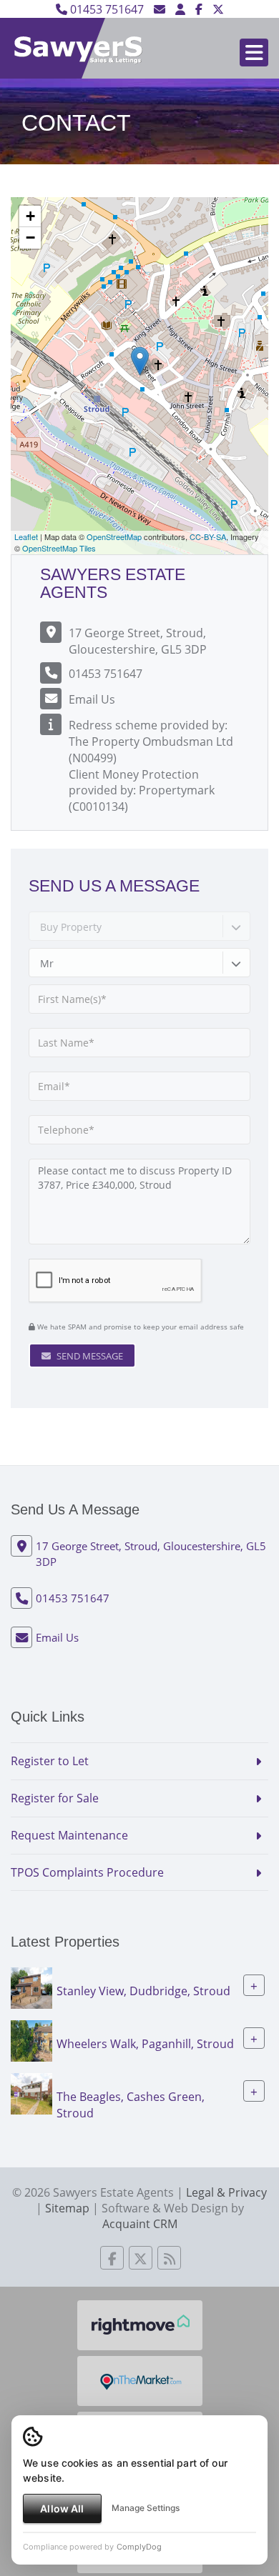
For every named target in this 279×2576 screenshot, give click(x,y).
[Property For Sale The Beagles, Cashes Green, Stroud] (31, 2093)
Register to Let (50, 1761)
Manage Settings (146, 2508)
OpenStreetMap (114, 536)
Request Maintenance (69, 1835)
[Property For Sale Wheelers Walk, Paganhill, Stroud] (31, 2040)
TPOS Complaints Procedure (87, 1872)
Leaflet (26, 536)
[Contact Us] (180, 9)
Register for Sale (55, 1798)
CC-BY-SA (208, 536)
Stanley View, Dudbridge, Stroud (143, 1991)
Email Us (92, 699)
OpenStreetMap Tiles (59, 548)
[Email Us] (160, 9)
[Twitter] (218, 9)
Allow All (62, 2508)
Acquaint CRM (140, 2224)
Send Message (89, 1356)
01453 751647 (106, 9)
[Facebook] (199, 9)
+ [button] (30, 216)
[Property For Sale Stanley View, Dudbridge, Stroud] (31, 1987)
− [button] (30, 238)
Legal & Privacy (226, 2192)
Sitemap (67, 2208)
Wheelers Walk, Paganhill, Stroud (145, 2044)
